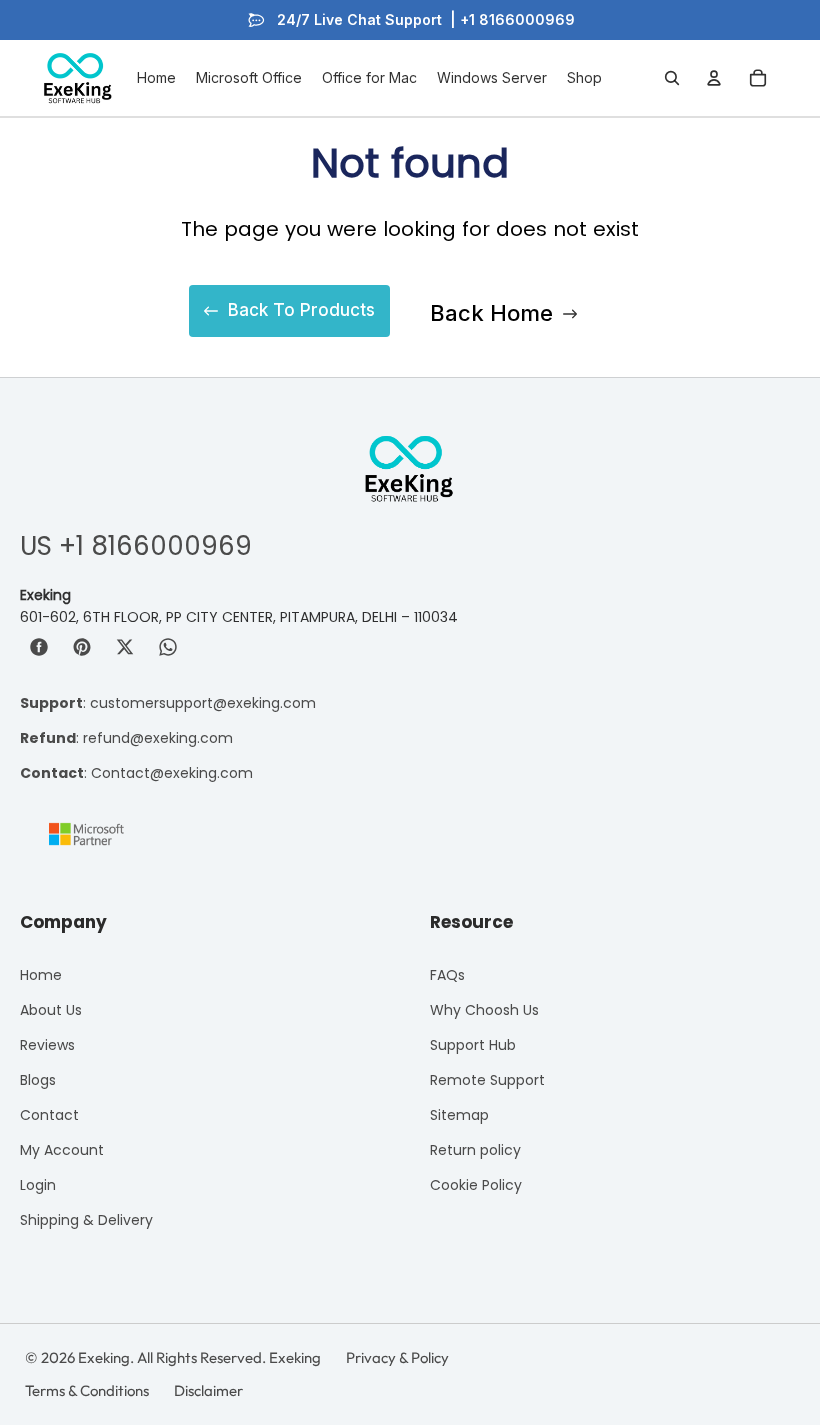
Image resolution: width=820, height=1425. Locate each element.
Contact (49, 1115)
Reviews (47, 1045)
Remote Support (487, 1080)
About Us (51, 1010)
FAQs (447, 975)
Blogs (38, 1080)
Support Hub (473, 1045)
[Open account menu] (714, 78)
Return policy (475, 1150)
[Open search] (672, 78)
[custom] (39, 647)
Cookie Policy (476, 1185)
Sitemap (459, 1115)
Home (41, 975)
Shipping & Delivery (86, 1220)
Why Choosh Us (484, 1010)
